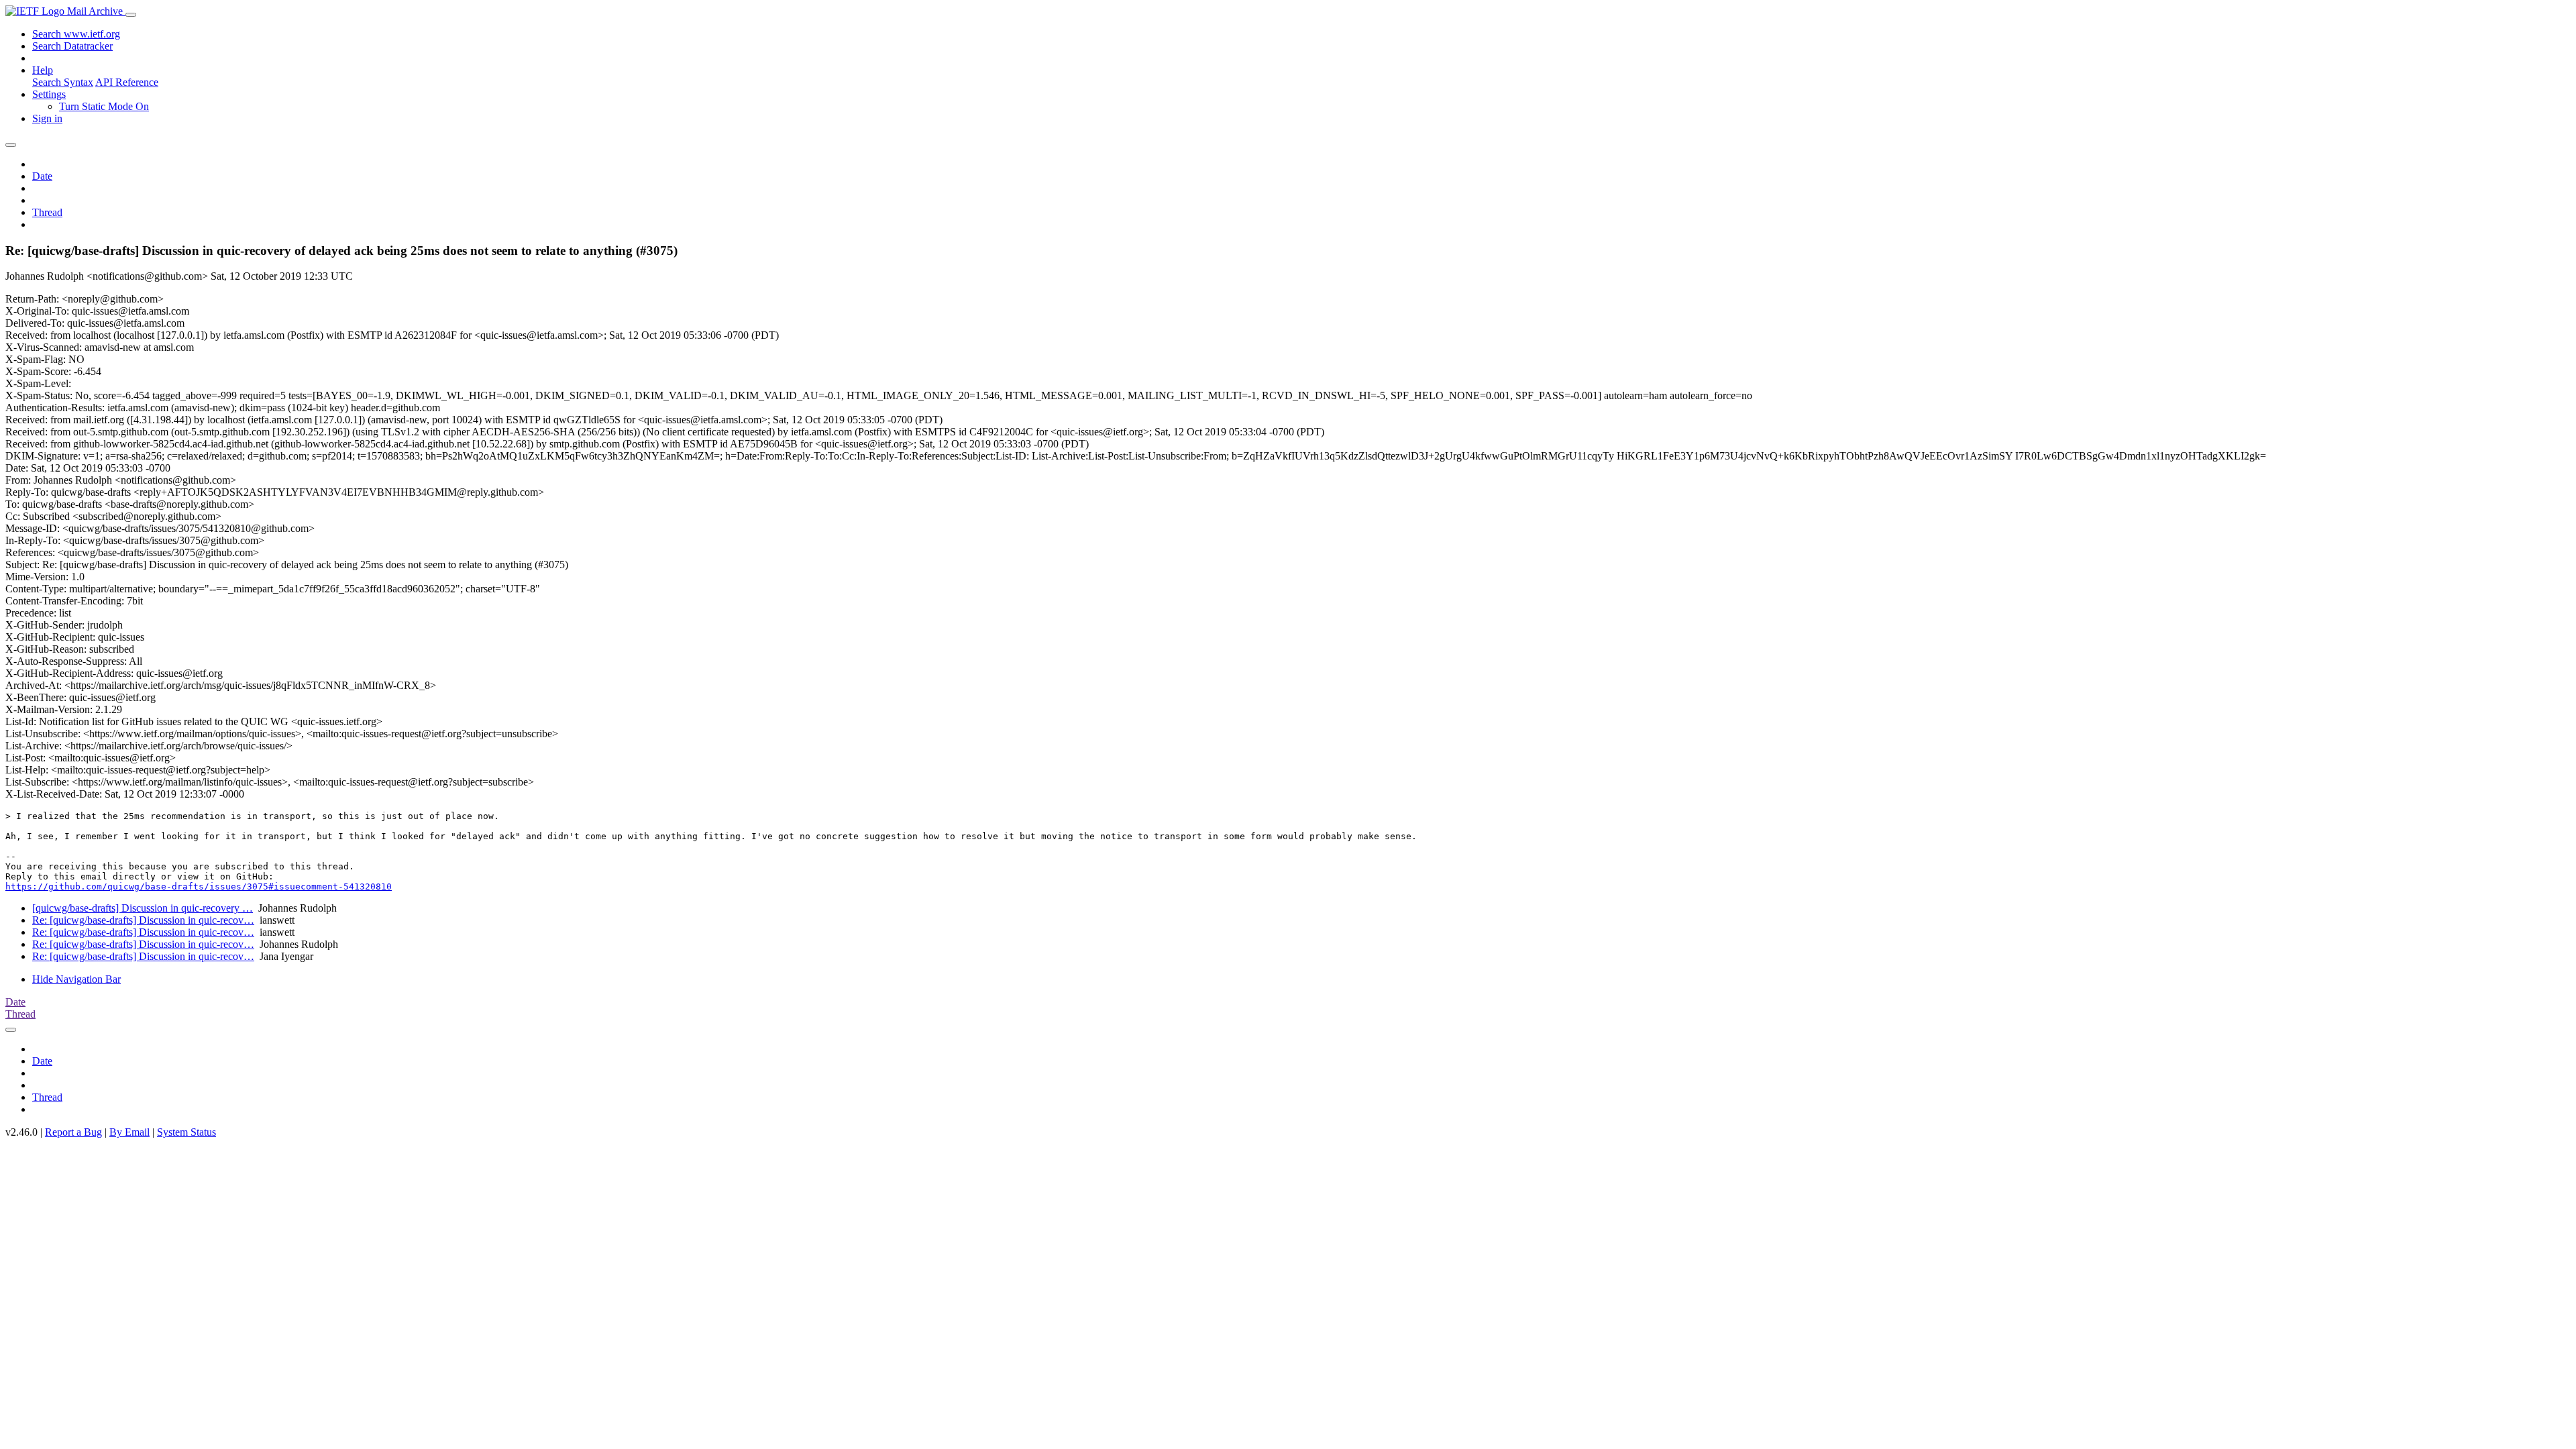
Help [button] (43, 70)
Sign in (47, 118)
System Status (186, 1132)
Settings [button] (49, 94)
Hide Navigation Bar (76, 979)
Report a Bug (73, 1132)
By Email (129, 1132)
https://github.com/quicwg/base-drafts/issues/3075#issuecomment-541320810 (199, 887)
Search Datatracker (72, 46)
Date (42, 176)
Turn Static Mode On (104, 106)
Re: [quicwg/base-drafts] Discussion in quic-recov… (143, 920)
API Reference (127, 82)
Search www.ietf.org (76, 34)
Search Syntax (63, 82)
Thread (47, 212)
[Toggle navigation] (131, 15)
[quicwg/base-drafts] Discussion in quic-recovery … (143, 908)
